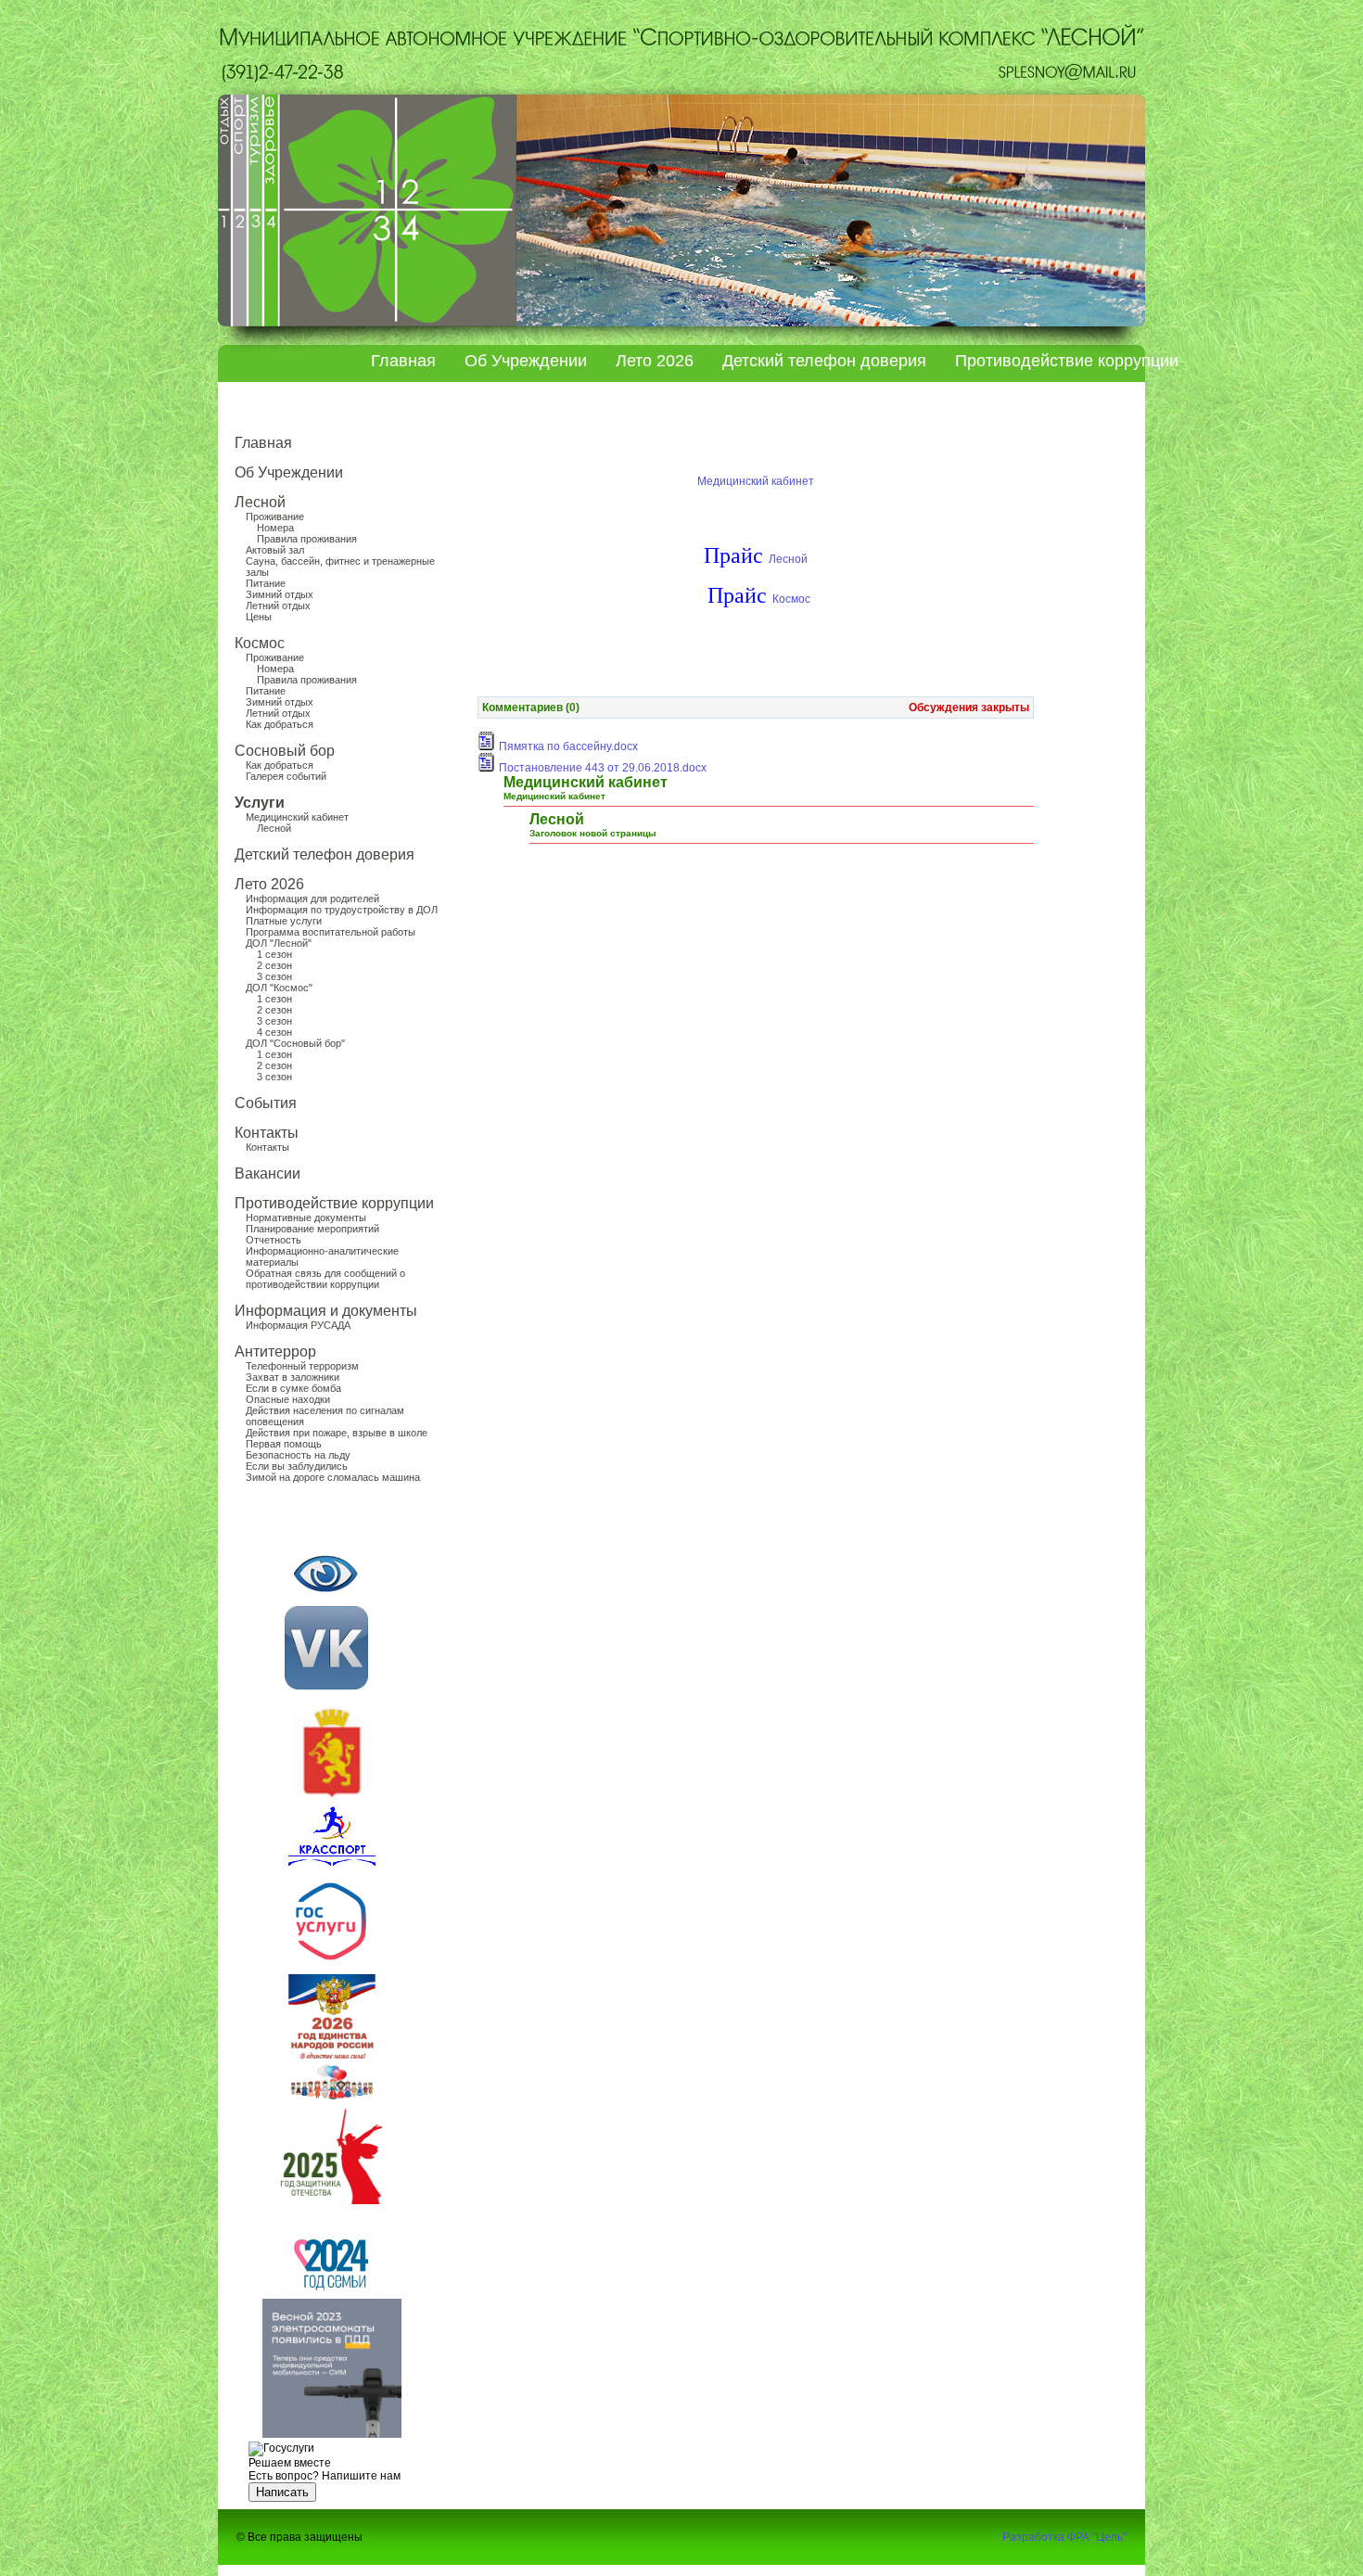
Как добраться (280, 724)
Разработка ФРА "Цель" (1064, 2537)
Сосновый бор (285, 751)
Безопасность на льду (298, 1455)
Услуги (260, 803)
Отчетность (274, 1240)
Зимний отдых (280, 594)
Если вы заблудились (297, 1466)
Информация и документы (326, 1311)
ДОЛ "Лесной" (279, 943)
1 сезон (274, 954)
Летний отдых (278, 606)
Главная (403, 361)
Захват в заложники (293, 1377)
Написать (282, 2492)
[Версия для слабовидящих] (325, 1574)
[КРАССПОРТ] (326, 1686)
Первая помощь (284, 1444)
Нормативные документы (306, 1218)
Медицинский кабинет (297, 817)
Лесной (260, 502)
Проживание (275, 516)
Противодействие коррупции (1067, 361)
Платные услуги (284, 921)
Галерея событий (286, 776)
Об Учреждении (526, 361)
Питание (266, 583)
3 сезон (274, 976)
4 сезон (274, 1032)
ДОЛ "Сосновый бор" (295, 1043)
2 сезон (274, 965)
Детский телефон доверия (824, 361)
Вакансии (268, 1173)
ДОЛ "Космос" (279, 988)
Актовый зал (275, 550)
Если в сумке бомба (293, 1388)
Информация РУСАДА (298, 1325)
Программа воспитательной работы (331, 932)
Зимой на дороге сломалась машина (333, 1477)
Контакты (267, 1133)
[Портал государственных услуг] (331, 1964)
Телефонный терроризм (302, 1366)
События (266, 1103)
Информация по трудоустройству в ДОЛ (342, 910)
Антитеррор (275, 1352)
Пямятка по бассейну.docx (568, 746)
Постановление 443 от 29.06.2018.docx (603, 768)
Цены (259, 617)
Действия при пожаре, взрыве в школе (337, 1433)
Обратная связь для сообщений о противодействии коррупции (325, 1279)
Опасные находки (288, 1399)
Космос (260, 643)
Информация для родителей (312, 899)
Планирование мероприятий (312, 1229)
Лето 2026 (655, 361)
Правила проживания (307, 539)
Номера (275, 528)
